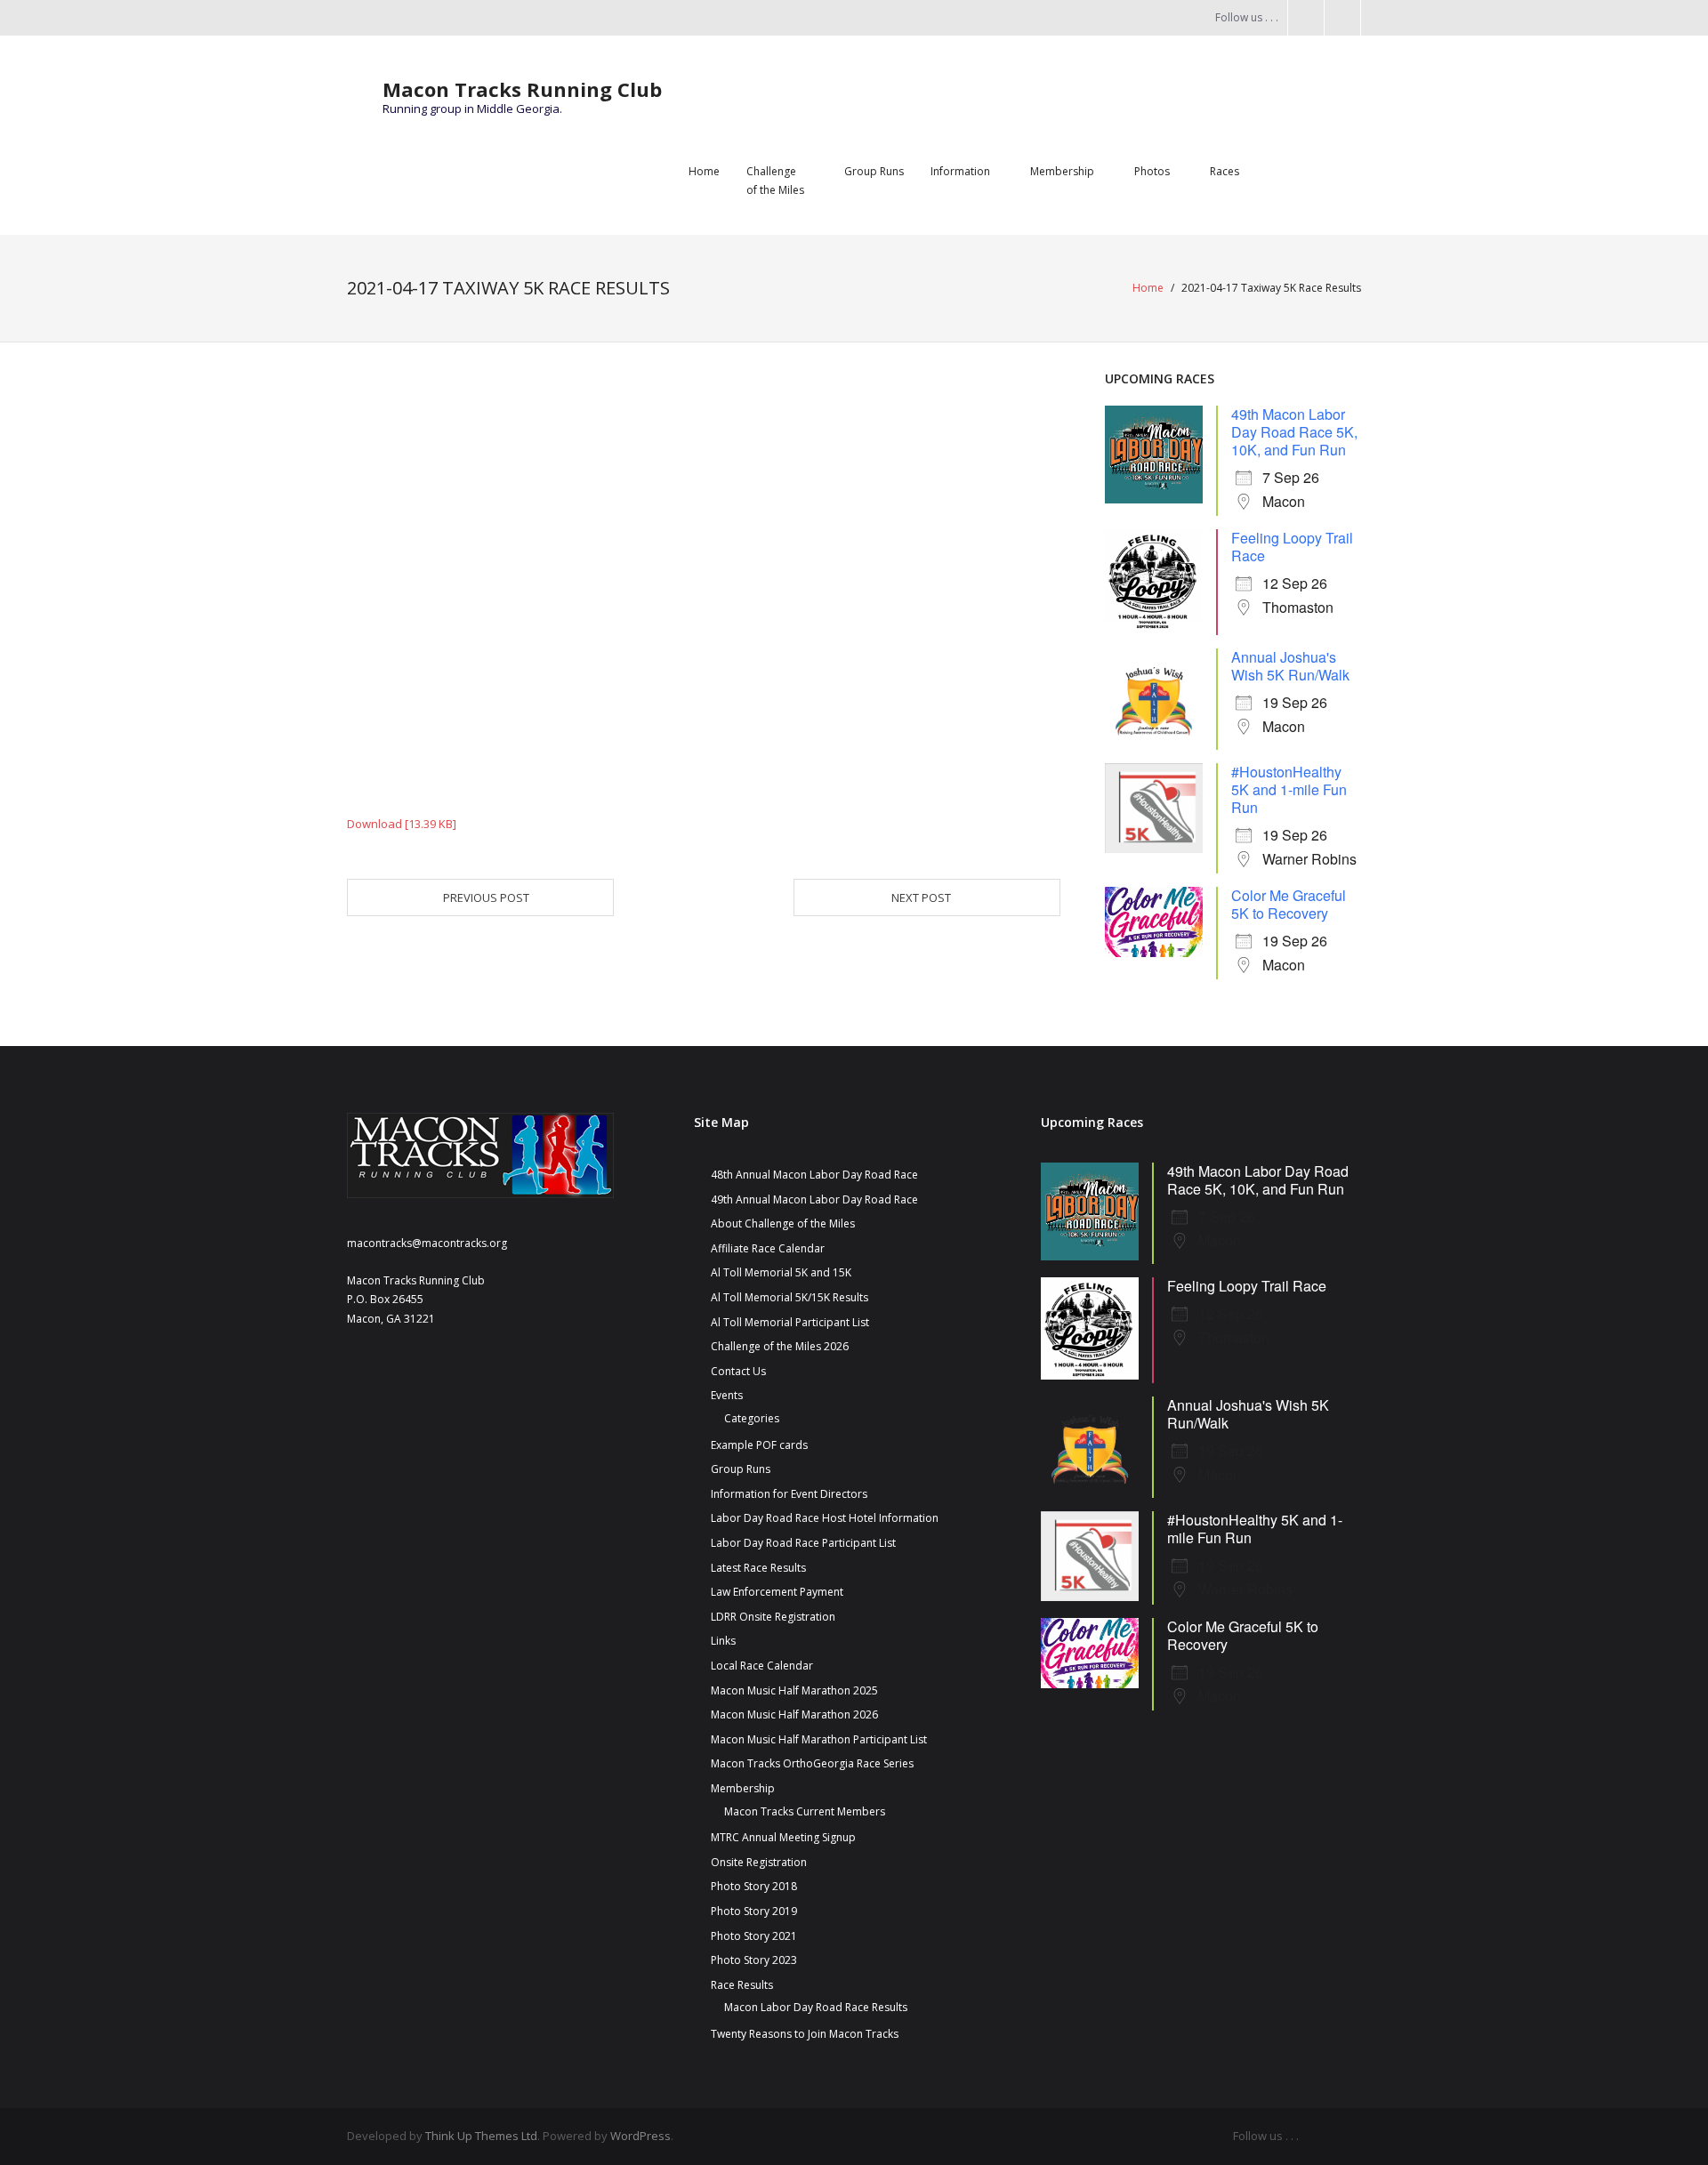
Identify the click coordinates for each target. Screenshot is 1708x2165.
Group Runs (741, 1469)
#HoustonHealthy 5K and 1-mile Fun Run (1289, 789)
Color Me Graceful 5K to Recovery (1289, 904)
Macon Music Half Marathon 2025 (794, 1690)
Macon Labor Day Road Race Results (816, 2007)
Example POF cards (759, 1445)
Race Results (742, 1985)
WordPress (640, 2136)
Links (723, 1641)
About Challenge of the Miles (783, 1223)
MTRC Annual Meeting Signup (783, 1837)
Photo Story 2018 (754, 1886)
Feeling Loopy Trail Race (1292, 547)
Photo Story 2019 (754, 1911)
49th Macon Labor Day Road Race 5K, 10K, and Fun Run (1294, 432)
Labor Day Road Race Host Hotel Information (825, 1518)
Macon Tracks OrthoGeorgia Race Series (812, 1763)
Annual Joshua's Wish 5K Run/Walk (1290, 666)
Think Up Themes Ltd (481, 2136)
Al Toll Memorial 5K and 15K (781, 1272)
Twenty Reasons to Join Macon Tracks (805, 2034)
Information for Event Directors (789, 1494)
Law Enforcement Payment (777, 1592)
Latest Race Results (758, 1568)
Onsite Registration (759, 1862)
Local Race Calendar (762, 1666)
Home (1148, 288)
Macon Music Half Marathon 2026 (794, 1714)
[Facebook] (1285, 172)
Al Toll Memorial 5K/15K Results (790, 1297)
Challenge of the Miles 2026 (780, 1346)
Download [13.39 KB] (402, 824)
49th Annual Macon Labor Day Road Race (814, 1199)
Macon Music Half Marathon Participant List (819, 1739)
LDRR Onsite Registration (773, 1617)
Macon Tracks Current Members (805, 1811)
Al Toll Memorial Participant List (790, 1322)
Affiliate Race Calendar (768, 1248)
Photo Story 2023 (754, 1960)
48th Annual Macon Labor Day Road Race (814, 1175)
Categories (752, 1418)
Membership (743, 1788)
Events (727, 1395)
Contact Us (738, 1371)
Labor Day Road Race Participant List (803, 1543)
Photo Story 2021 (754, 1936)
